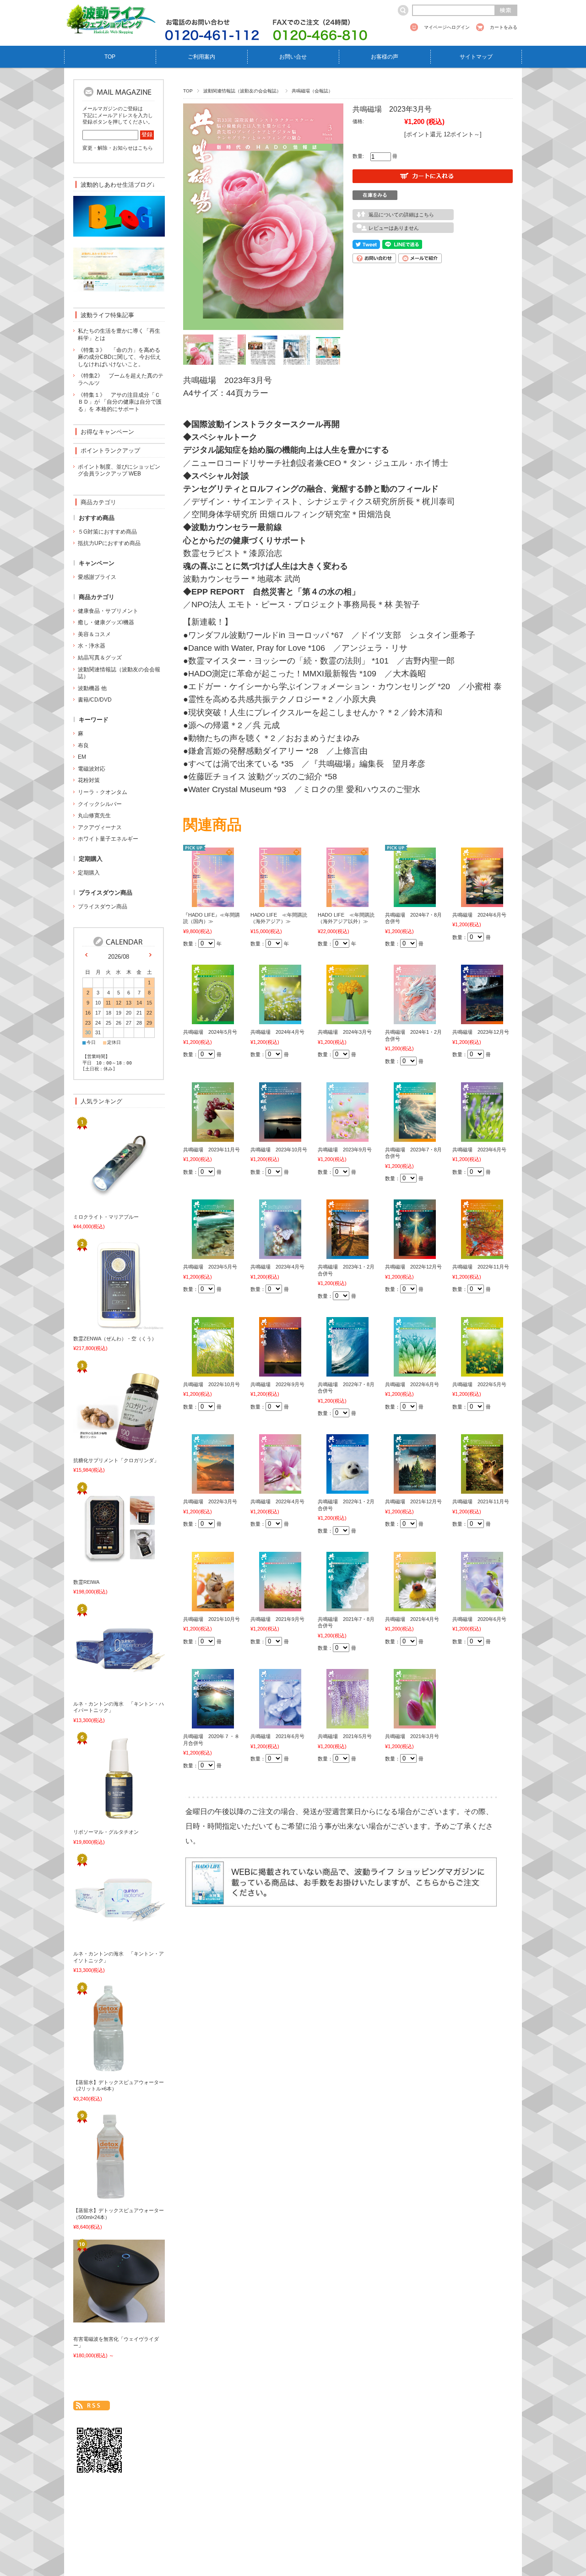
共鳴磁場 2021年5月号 (345, 1736)
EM (82, 757)
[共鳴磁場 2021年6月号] (280, 1723)
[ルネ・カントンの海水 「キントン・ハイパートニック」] (103, 1690)
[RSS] (92, 2406)
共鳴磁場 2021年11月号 (481, 1501)
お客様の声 (385, 57)
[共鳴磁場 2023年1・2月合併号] (347, 1254)
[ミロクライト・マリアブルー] (103, 1204)
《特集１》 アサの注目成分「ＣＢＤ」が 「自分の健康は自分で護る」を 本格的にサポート (120, 402)
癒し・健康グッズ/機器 (106, 622)
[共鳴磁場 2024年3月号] (347, 1019)
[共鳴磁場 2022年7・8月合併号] (347, 1371)
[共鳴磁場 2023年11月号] (213, 1136)
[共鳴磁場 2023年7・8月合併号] (415, 1136)
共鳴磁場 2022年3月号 (210, 1501)
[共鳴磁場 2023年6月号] (482, 1136)
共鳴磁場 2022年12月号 (413, 1267)
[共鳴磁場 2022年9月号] (280, 1371)
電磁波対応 (92, 769)
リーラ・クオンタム (103, 792)
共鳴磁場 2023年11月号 (212, 1150)
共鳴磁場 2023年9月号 (345, 1150)
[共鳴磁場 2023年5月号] (213, 1254)
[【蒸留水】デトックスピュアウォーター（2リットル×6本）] (103, 2069)
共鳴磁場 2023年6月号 (479, 1150)
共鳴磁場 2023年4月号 (277, 1267)
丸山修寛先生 (94, 815)
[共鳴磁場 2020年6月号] (482, 1606)
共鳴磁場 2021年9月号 (277, 1619)
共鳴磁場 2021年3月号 (412, 1736)
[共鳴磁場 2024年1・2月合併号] (415, 1019)
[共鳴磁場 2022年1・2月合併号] (347, 1489)
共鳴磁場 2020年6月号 (479, 1619)
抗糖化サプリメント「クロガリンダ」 (116, 1460)
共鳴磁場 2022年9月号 (277, 1384)
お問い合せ (293, 57)
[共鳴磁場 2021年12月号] (415, 1489)
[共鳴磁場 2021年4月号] (415, 1606)
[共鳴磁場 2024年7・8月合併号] (415, 902)
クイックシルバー (100, 804)
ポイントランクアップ (110, 451)
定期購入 (89, 873)
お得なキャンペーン (107, 432)
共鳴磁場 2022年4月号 (277, 1501)
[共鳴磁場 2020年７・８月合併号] (213, 1723)
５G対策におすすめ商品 (107, 532)
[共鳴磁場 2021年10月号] (213, 1606)
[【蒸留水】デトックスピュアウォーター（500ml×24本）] (103, 2198)
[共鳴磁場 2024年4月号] (280, 1019)
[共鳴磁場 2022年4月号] (280, 1489)
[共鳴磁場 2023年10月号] (280, 1136)
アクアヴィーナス (100, 827)
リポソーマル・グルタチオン (106, 1832)
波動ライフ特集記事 (107, 315)
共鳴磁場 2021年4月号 (412, 1619)
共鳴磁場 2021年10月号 (212, 1619)
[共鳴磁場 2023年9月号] (347, 1136)
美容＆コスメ (94, 634)
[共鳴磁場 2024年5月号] (213, 1019)
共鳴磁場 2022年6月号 (412, 1384)
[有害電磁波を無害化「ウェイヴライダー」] (103, 2317)
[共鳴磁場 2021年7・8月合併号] (347, 1606)
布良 (83, 745)
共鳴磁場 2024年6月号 (479, 915)
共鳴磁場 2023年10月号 (279, 1150)
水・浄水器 (92, 646)
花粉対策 (89, 780)
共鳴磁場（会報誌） (312, 91)
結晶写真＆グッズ (100, 658)
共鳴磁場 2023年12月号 (481, 1032)
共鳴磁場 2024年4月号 (277, 1032)
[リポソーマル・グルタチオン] (103, 1819)
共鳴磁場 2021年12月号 (413, 1501)
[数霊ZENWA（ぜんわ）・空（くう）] (103, 1325)
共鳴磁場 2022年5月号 (479, 1384)
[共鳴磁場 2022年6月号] (415, 1371)
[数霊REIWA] (103, 1569)
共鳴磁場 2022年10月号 (212, 1384)
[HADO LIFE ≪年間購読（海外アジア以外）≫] (347, 902)
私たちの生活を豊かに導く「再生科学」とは (119, 335)
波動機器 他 (92, 688)
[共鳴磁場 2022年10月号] (213, 1371)
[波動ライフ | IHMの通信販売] (110, 29)
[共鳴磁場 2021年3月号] (415, 1723)
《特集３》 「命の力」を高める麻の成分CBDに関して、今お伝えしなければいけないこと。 (119, 357)
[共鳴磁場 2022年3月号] (213, 1489)
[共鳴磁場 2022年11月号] (482, 1254)
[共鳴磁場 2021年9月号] (280, 1606)
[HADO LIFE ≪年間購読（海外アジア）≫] (280, 902)
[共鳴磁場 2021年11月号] (482, 1489)
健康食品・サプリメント (108, 611)
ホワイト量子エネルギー (108, 839)
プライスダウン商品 (103, 907)
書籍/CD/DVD (95, 700)
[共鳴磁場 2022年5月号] (482, 1371)
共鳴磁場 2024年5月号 (210, 1032)
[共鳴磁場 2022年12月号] (415, 1254)
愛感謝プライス (97, 577)
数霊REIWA (86, 1582)
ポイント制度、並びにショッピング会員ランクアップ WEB (119, 470)
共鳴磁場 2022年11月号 (481, 1267)
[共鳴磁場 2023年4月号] (280, 1254)
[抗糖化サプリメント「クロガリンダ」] (103, 1447)
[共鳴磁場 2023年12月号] (482, 1019)
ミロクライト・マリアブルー (106, 1217)
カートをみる (504, 27)
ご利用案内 (201, 57)
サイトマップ (476, 57)
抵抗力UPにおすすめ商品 (109, 543)
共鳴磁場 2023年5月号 (210, 1267)
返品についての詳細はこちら (401, 215)
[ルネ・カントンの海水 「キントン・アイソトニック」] (103, 1941)
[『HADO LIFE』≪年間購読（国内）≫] (213, 902)
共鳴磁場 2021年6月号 (277, 1736)
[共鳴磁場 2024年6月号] (482, 902)
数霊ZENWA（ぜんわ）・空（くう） (115, 1339)
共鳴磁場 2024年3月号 (345, 1032)
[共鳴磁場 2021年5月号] (347, 1723)
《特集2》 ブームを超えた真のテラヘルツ (121, 379)
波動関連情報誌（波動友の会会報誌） (242, 91)
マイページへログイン (447, 27)
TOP (110, 57)
